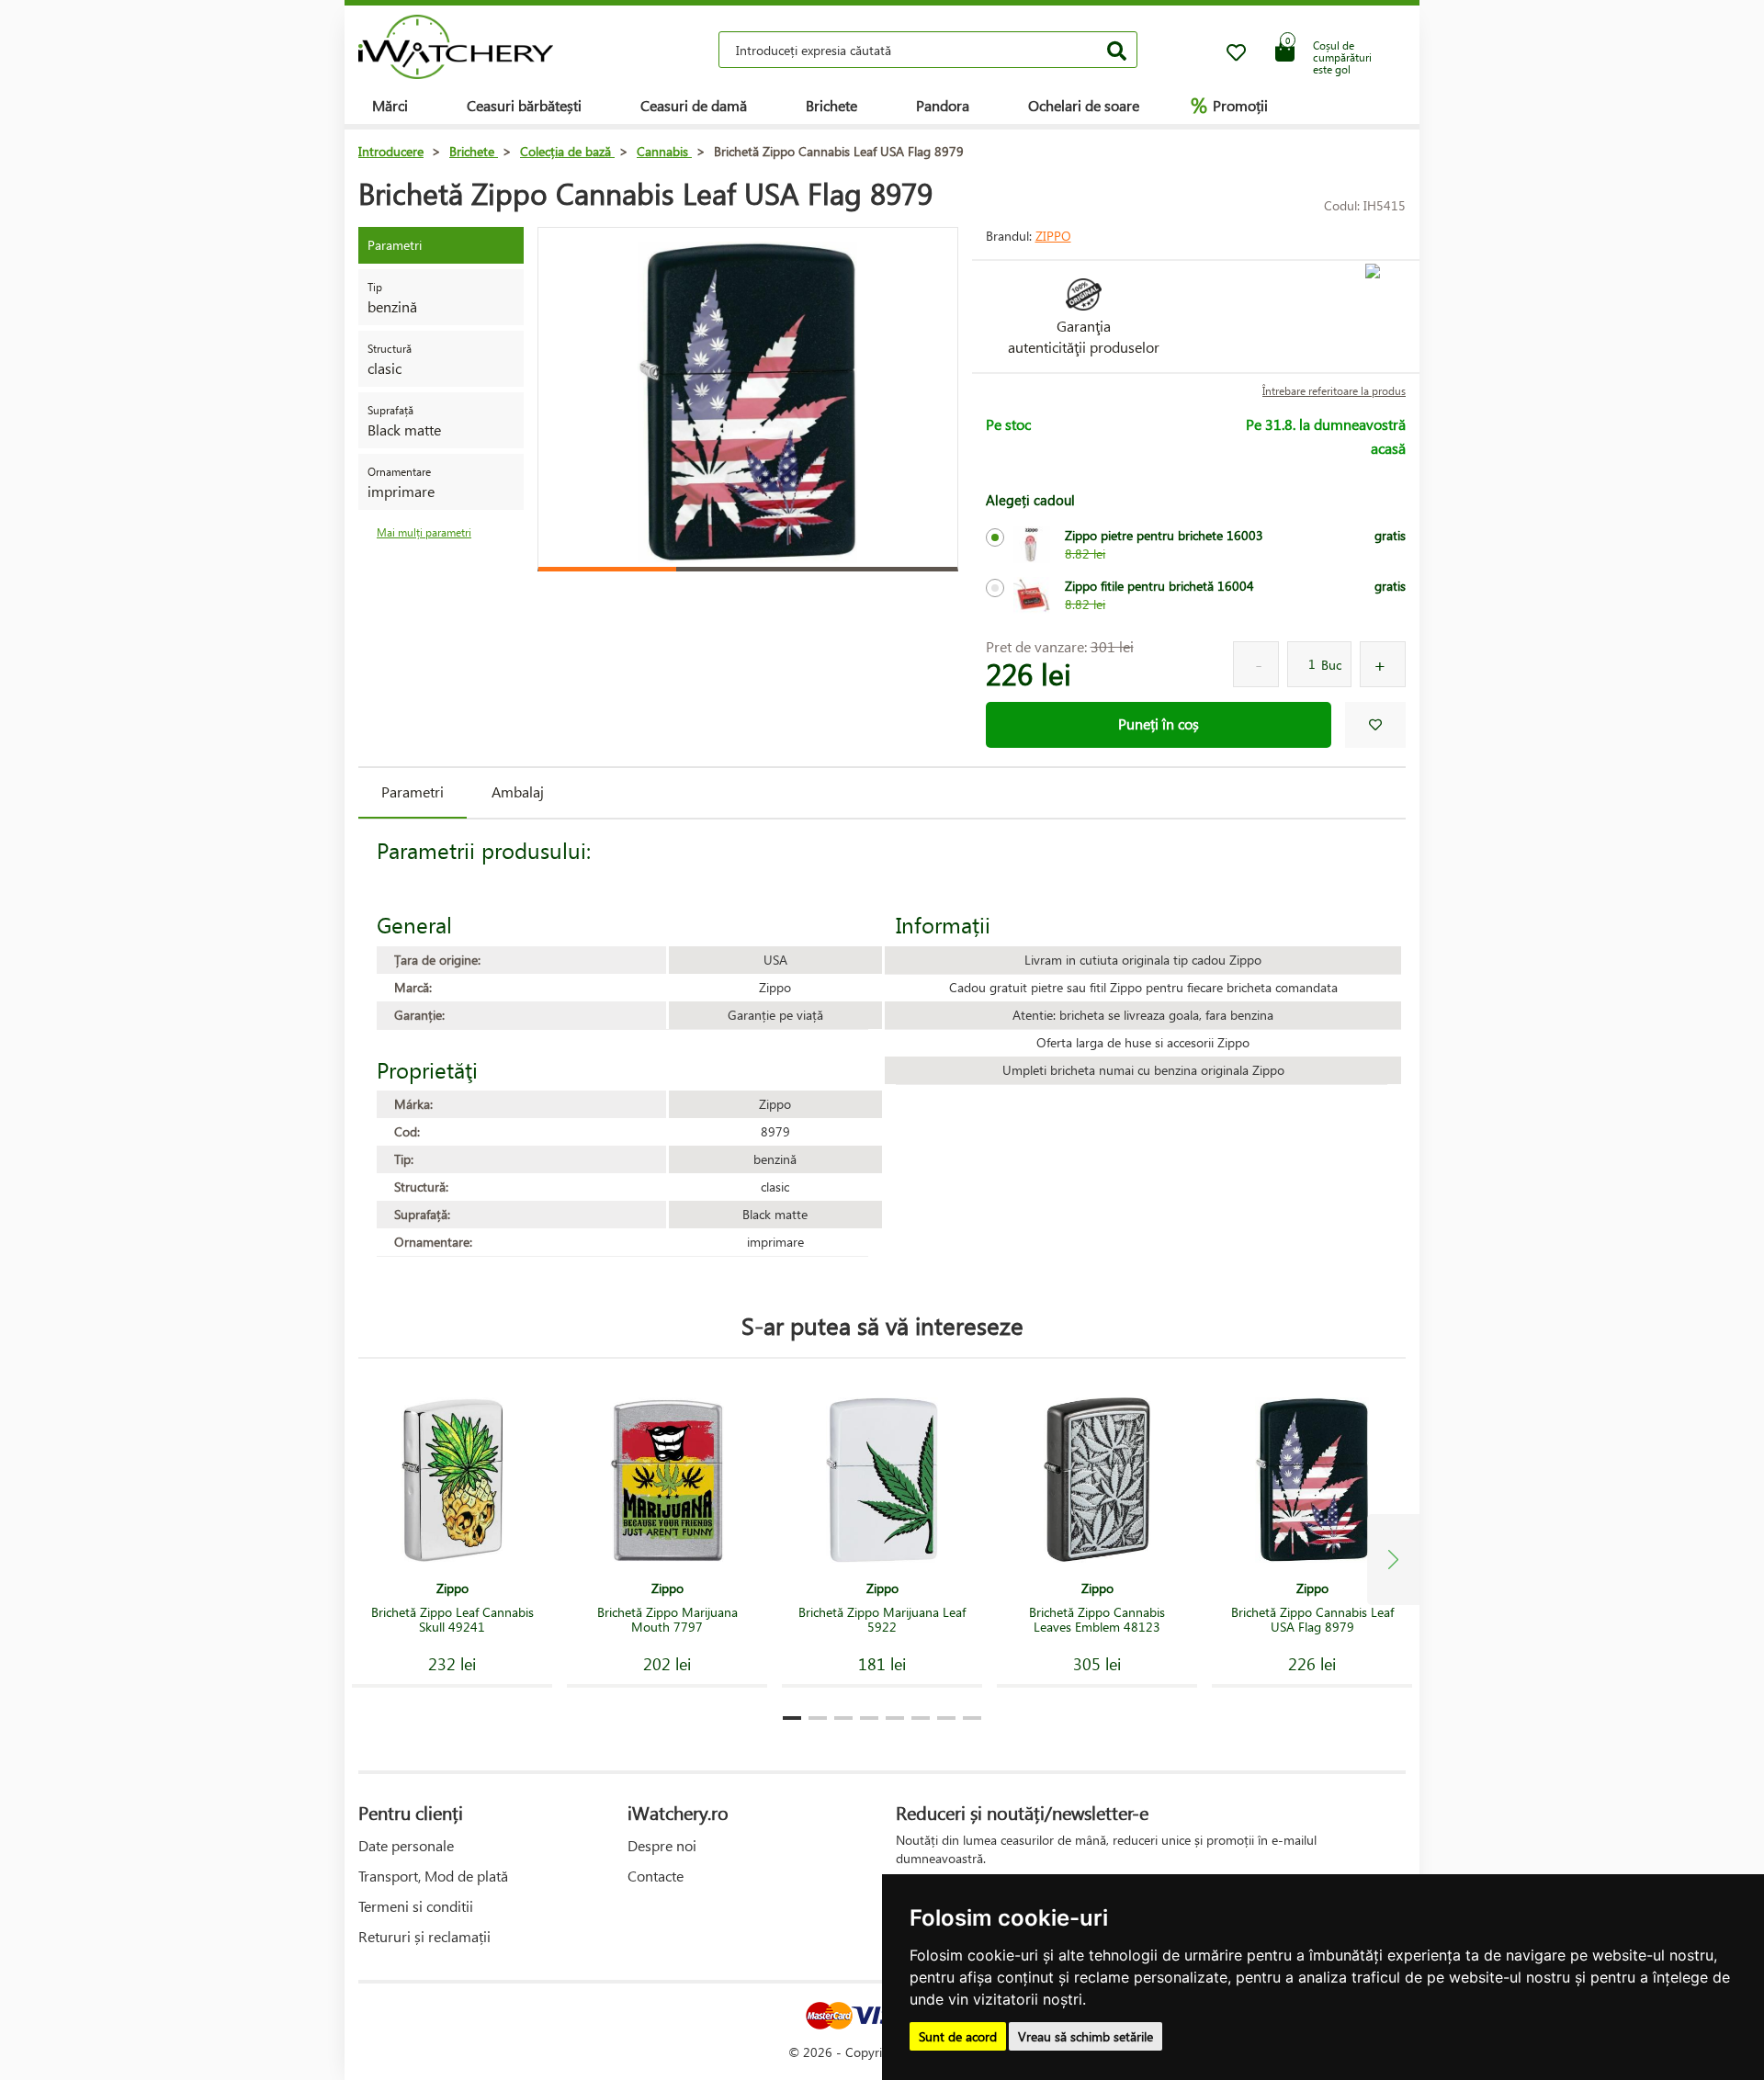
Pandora (943, 105)
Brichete (831, 105)
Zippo (1053, 236)
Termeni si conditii (416, 1906)
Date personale (406, 1845)
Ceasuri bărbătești (524, 105)
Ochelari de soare (1084, 105)
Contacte (656, 1876)
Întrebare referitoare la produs (1334, 391)
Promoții (1229, 105)
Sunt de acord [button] (958, 2036)
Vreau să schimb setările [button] (1086, 2036)
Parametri (413, 791)
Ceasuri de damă (694, 105)
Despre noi (662, 1845)
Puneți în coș (1159, 723)
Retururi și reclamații (424, 1936)
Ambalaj (518, 791)
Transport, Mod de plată (433, 1876)
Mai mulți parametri (424, 532)
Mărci (390, 105)
